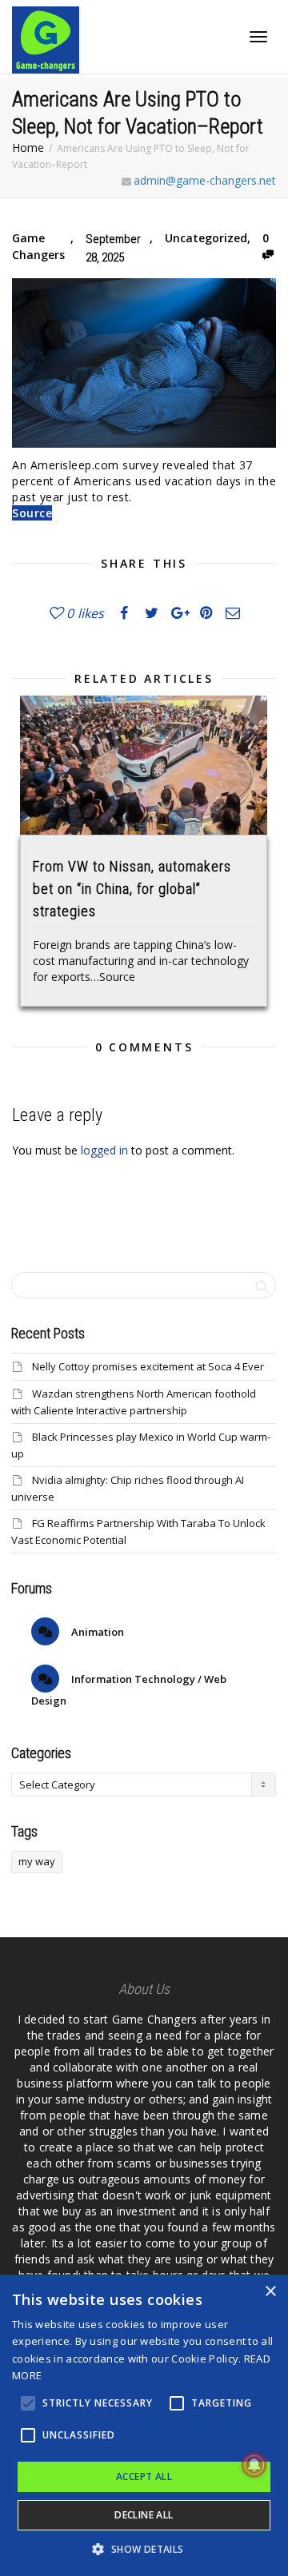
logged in (104, 1150)
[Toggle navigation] (258, 37)
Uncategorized (206, 238)
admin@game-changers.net (205, 180)
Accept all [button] (144, 2476)
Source (32, 513)
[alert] (144, 2425)
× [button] (270, 2292)
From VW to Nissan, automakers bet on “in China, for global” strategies (132, 889)
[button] (144, 2549)
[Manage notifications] (254, 2465)
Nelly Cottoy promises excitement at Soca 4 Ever (148, 1366)
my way (37, 1861)
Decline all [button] (144, 2515)
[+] (144, 765)
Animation (96, 1632)
